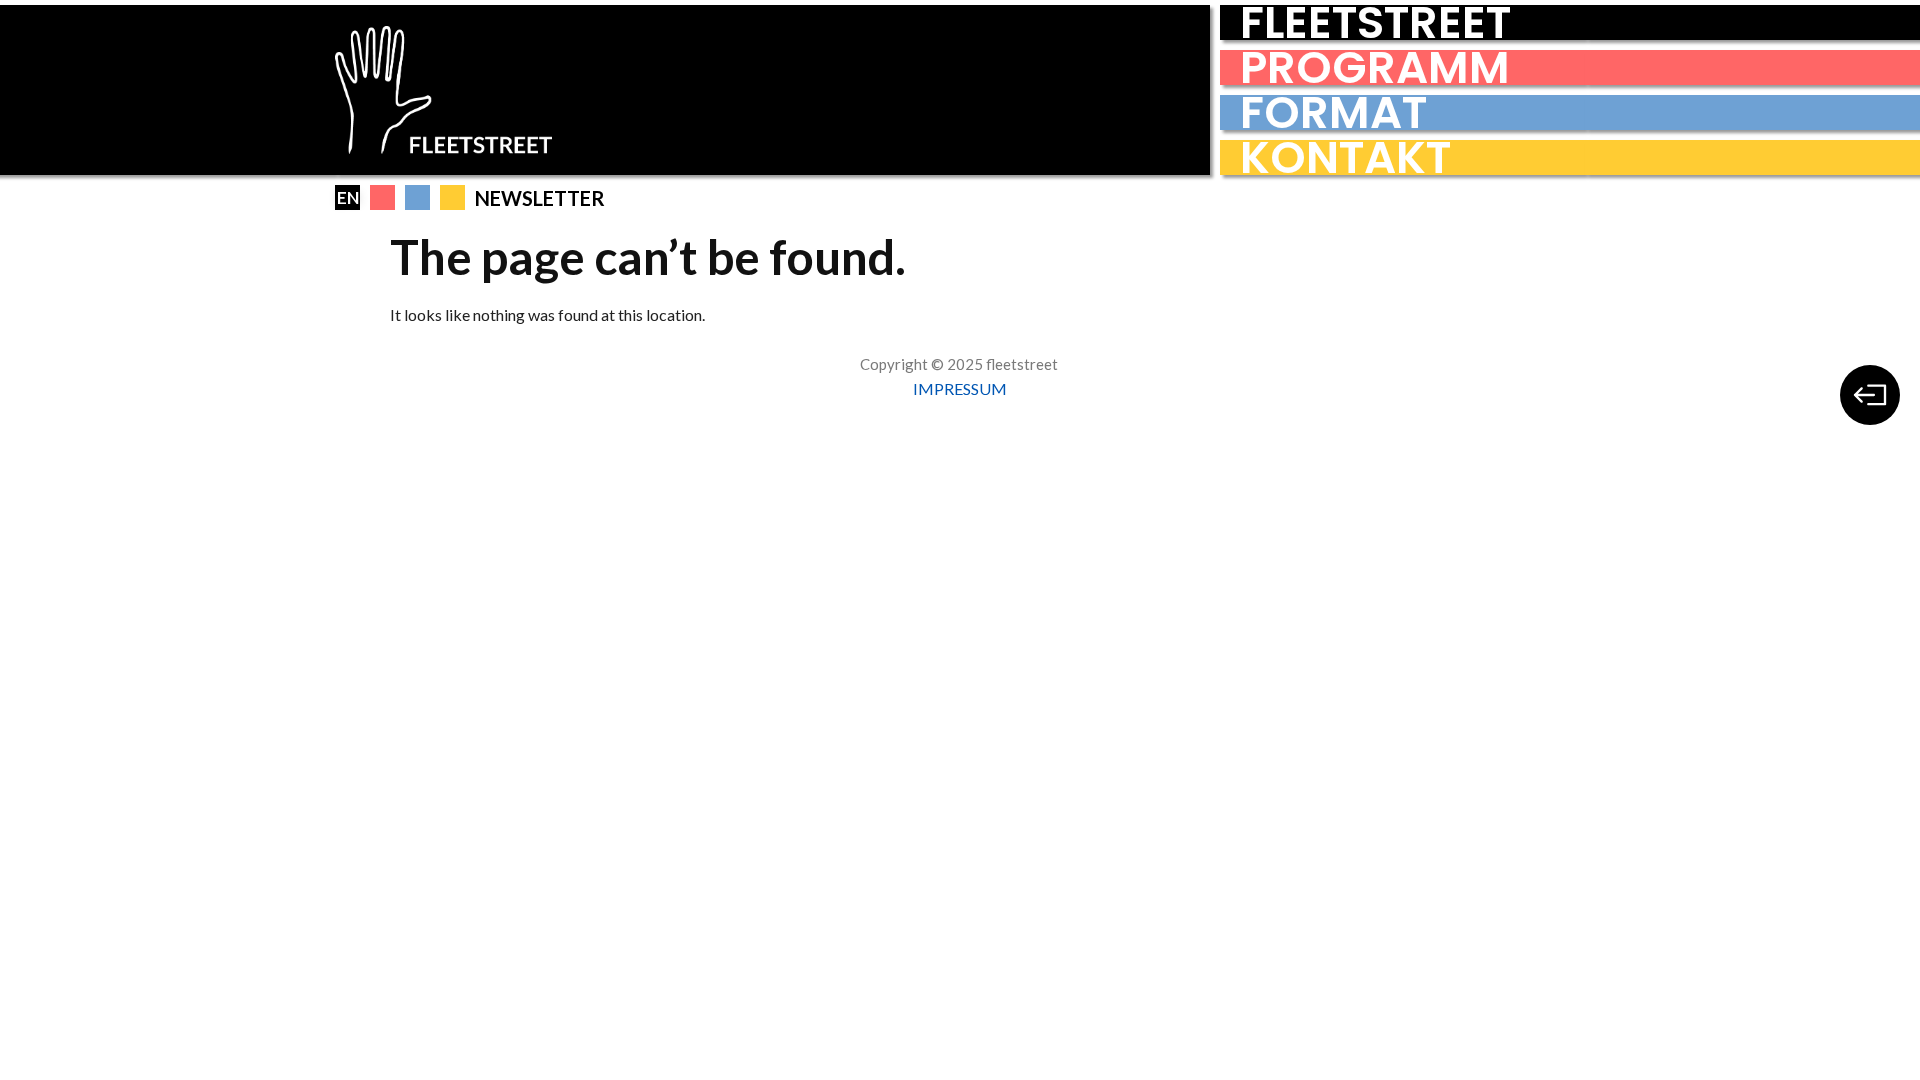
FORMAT (1333, 112)
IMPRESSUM (960, 388)
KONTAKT (1345, 157)
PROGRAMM (1375, 67)
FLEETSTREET (1375, 22)
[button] (382, 197)
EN (348, 197)
